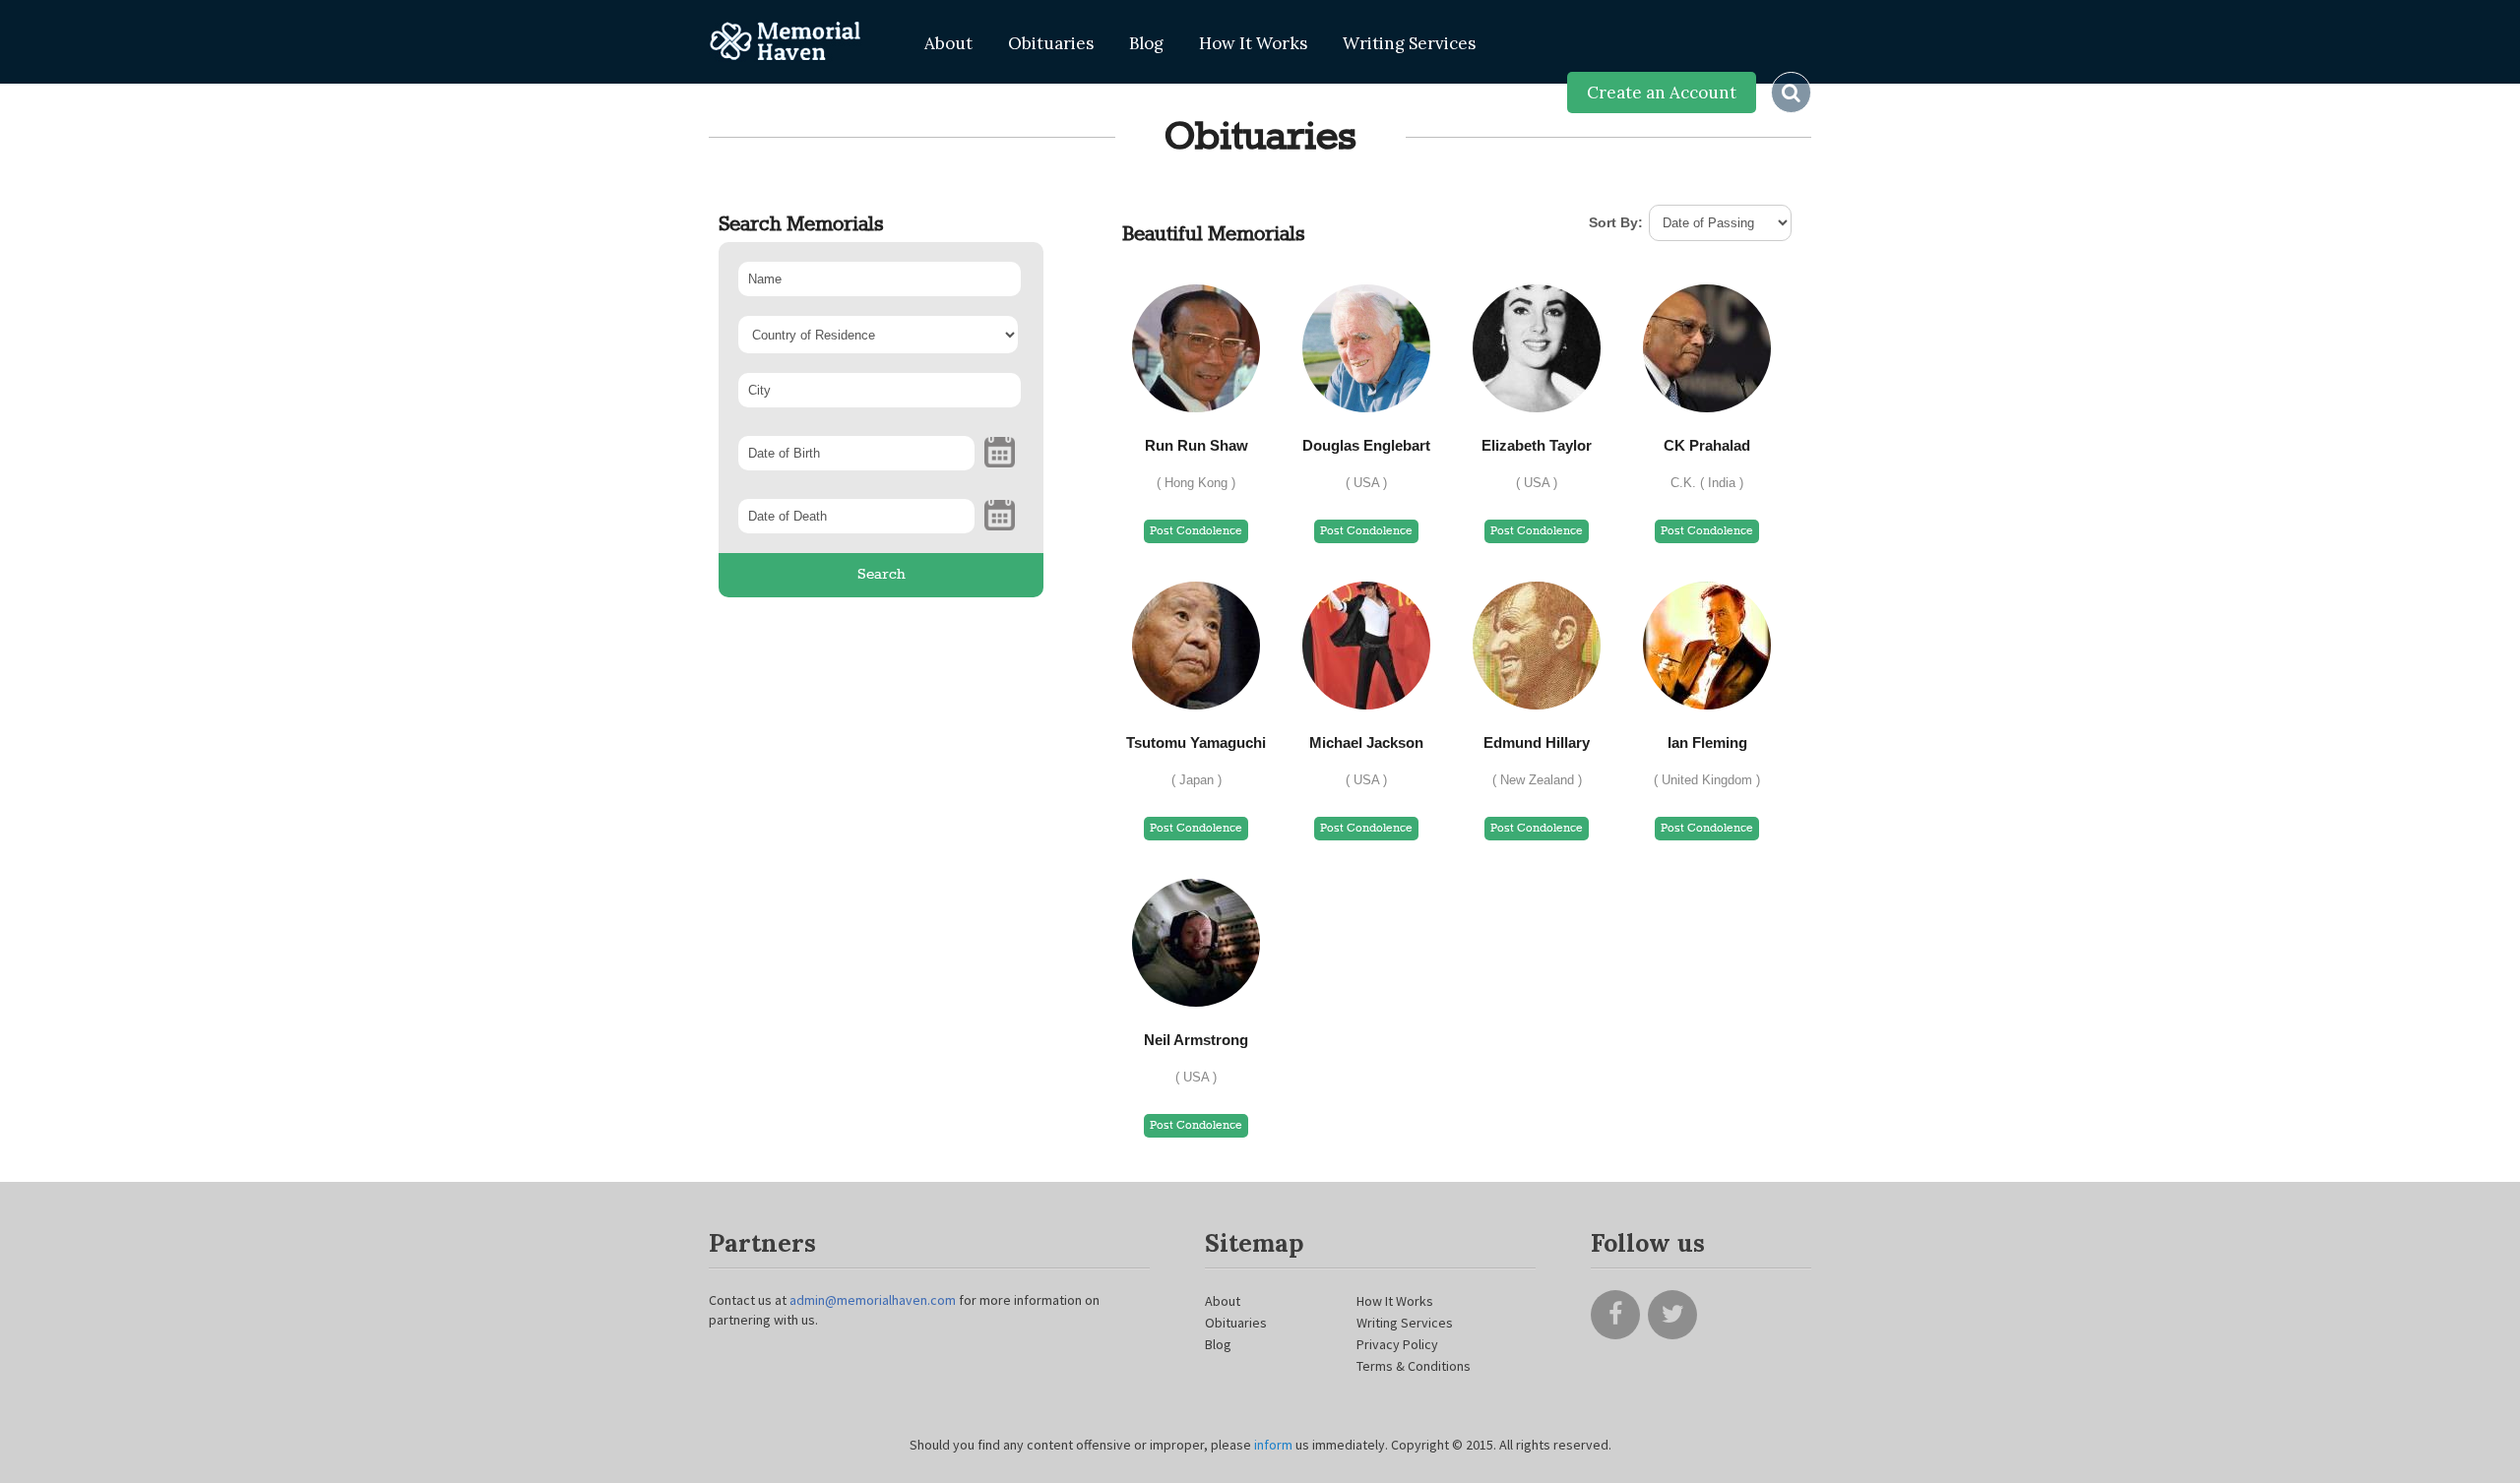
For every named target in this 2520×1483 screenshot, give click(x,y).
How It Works (1253, 43)
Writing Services (1409, 43)
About (948, 43)
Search (882, 575)
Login (1524, 93)
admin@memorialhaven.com (873, 1300)
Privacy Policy (1397, 1344)
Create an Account (1662, 93)
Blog (1146, 43)
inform (1275, 1445)
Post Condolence (1196, 531)
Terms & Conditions (1414, 1366)
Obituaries (1051, 43)
